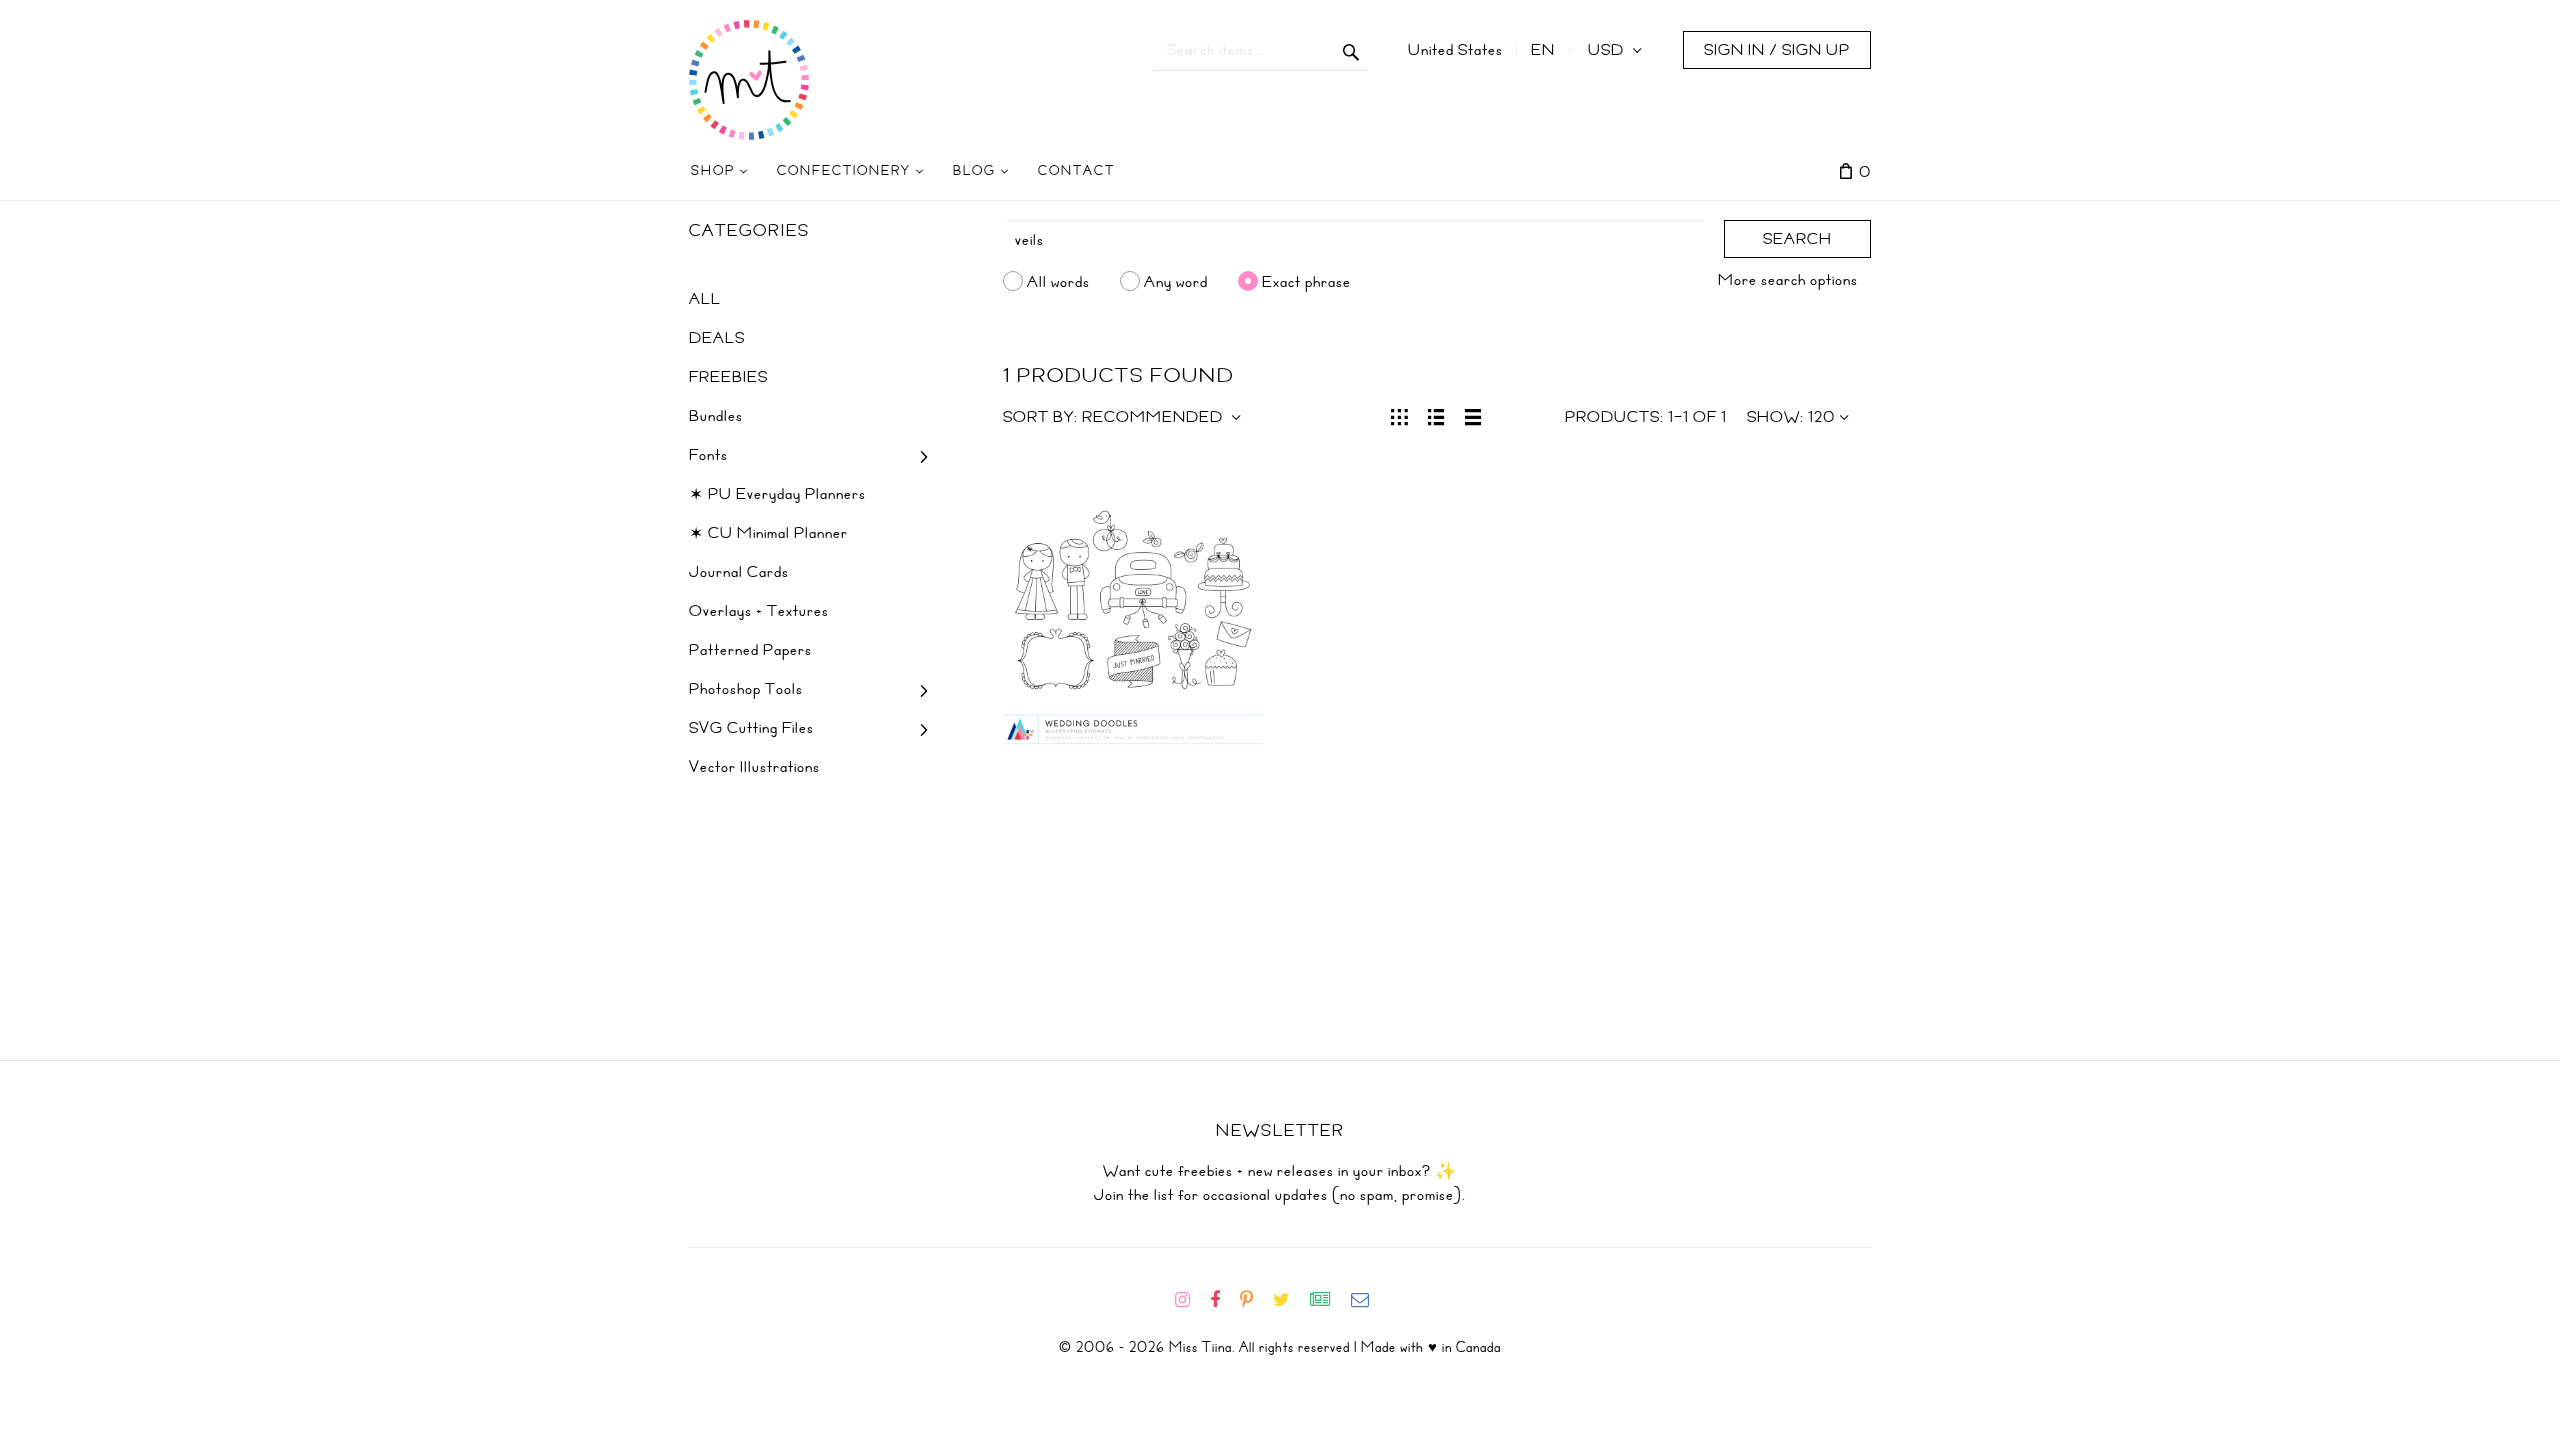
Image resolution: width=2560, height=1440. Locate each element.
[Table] (1473, 415)
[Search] (1351, 50)
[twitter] (1289, 1300)
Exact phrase (1306, 281)
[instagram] (1190, 1300)
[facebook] (1223, 1300)
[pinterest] (1254, 1300)
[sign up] (1328, 1300)
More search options (1788, 280)
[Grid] (1399, 415)
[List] (1436, 415)
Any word (1176, 281)
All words (1058, 281)
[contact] (1368, 1300)
